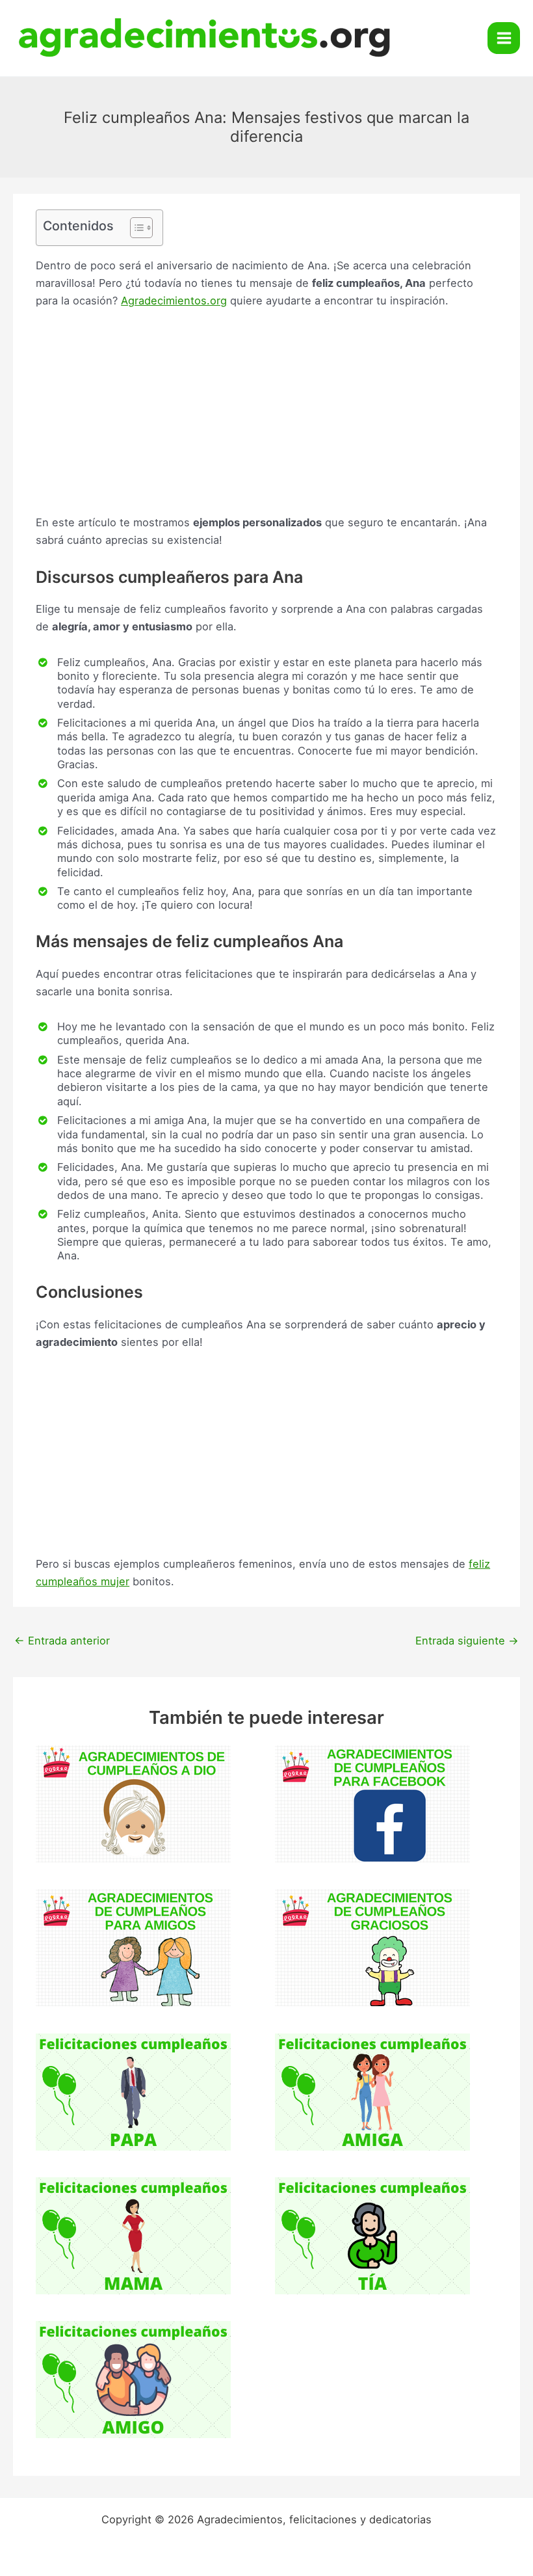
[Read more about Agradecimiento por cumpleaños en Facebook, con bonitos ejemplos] (372, 1803)
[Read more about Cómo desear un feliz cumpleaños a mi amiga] (372, 2091)
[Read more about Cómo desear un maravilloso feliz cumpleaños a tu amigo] (133, 2379)
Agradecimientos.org (174, 301)
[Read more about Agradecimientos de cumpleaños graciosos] (372, 1947)
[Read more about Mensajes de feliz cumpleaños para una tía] (372, 2234)
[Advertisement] (266, 418)
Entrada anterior (62, 1641)
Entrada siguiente (467, 1641)
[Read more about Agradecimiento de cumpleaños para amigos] (133, 1947)
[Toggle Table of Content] (135, 228)
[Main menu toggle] (504, 38)
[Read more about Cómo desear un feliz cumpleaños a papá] (133, 2091)
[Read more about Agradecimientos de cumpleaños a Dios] (133, 1803)
